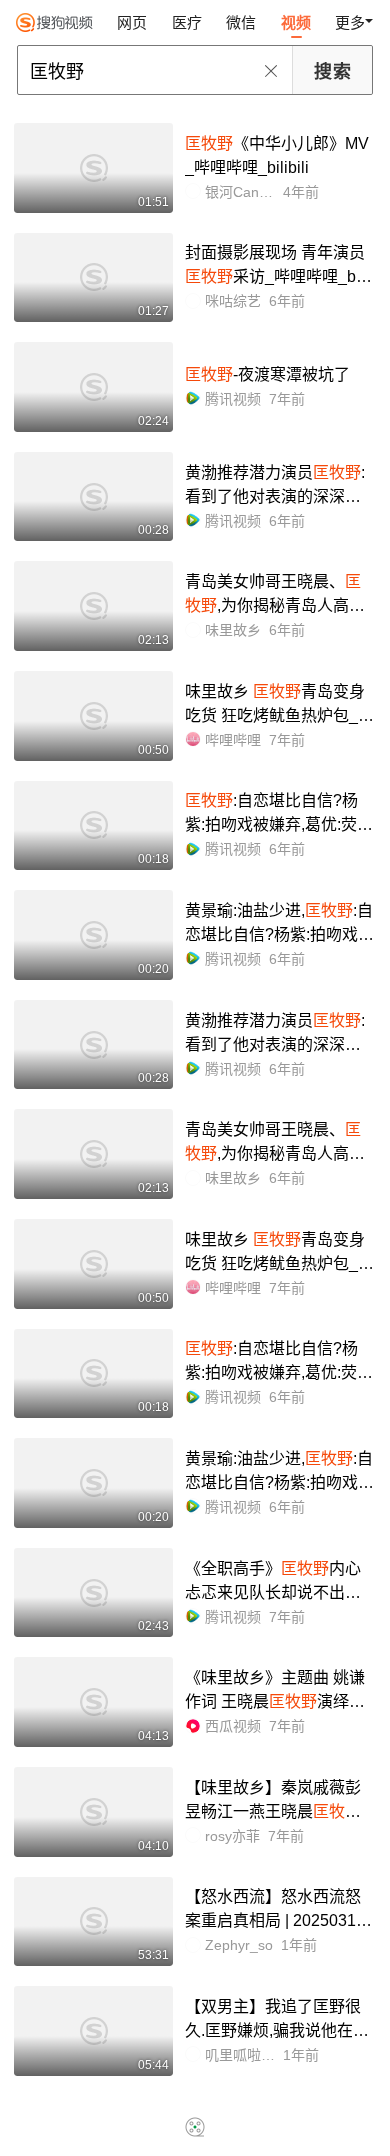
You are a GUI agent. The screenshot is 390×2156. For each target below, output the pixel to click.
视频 (296, 22)
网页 (132, 22)
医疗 (187, 22)
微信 (241, 22)
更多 (350, 22)
